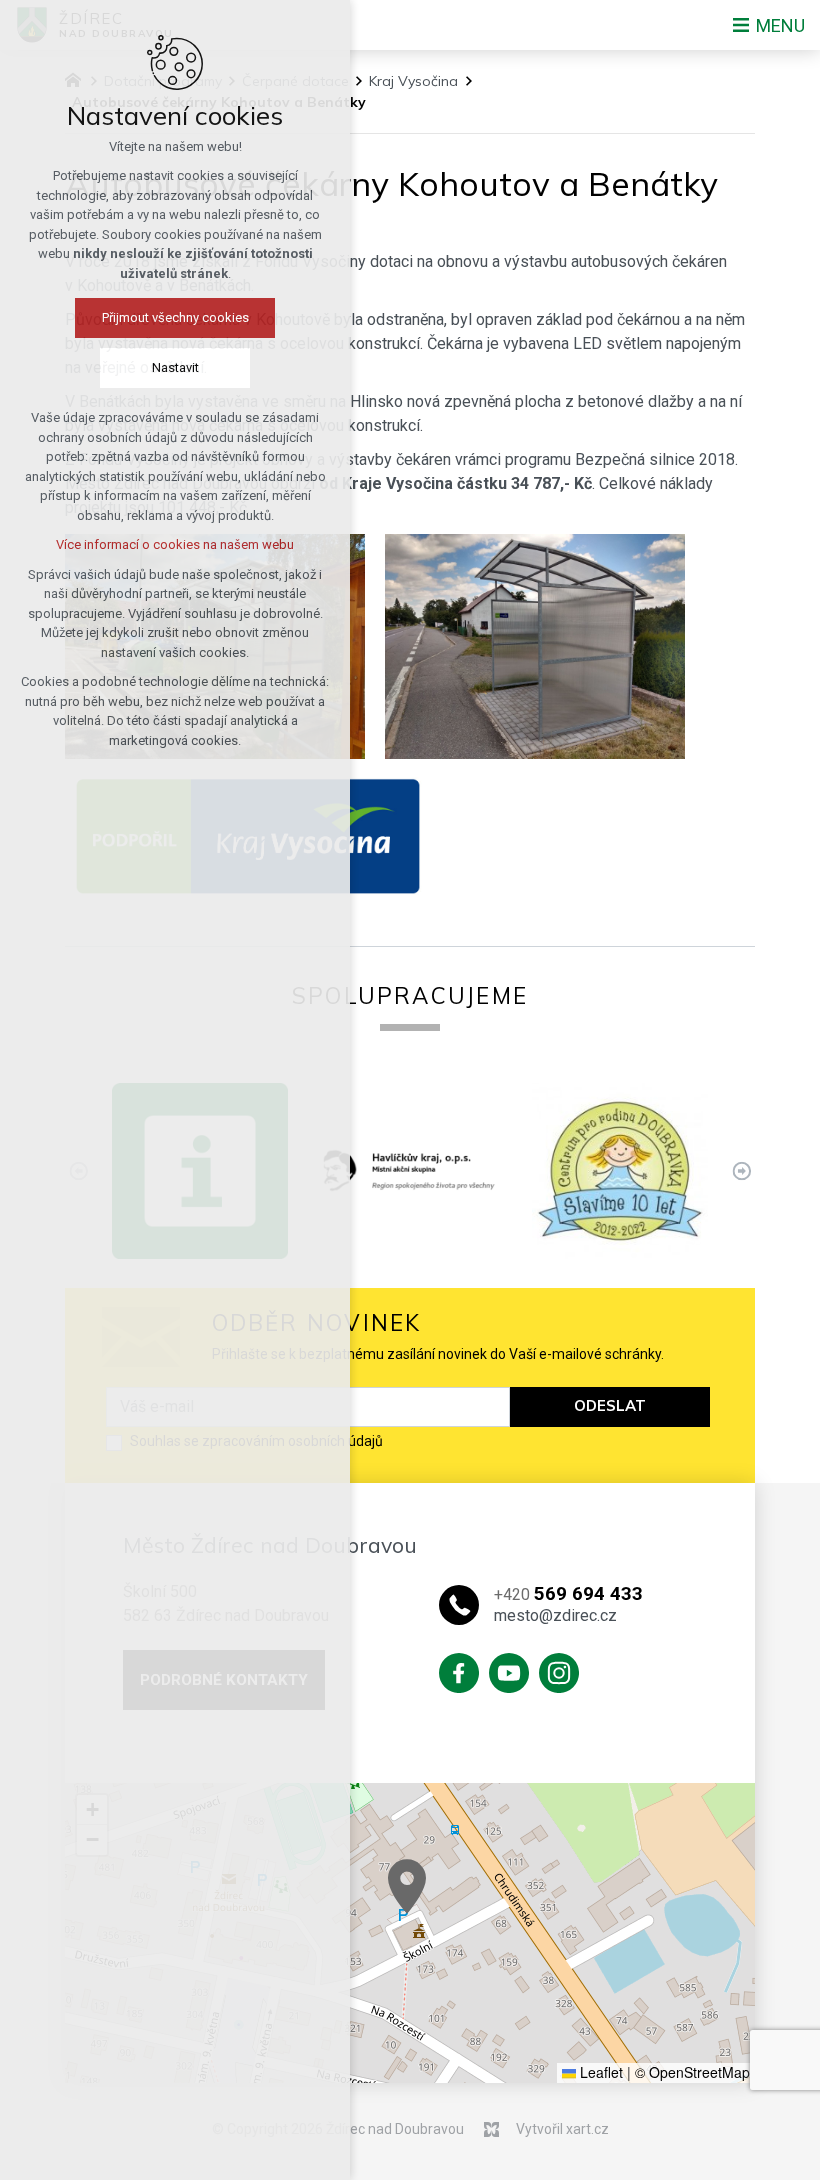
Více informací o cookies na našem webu (175, 544)
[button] (407, 1886)
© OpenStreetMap (692, 2072)
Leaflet (599, 2072)
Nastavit (175, 367)
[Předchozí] (741, 1170)
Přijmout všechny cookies (175, 317)
